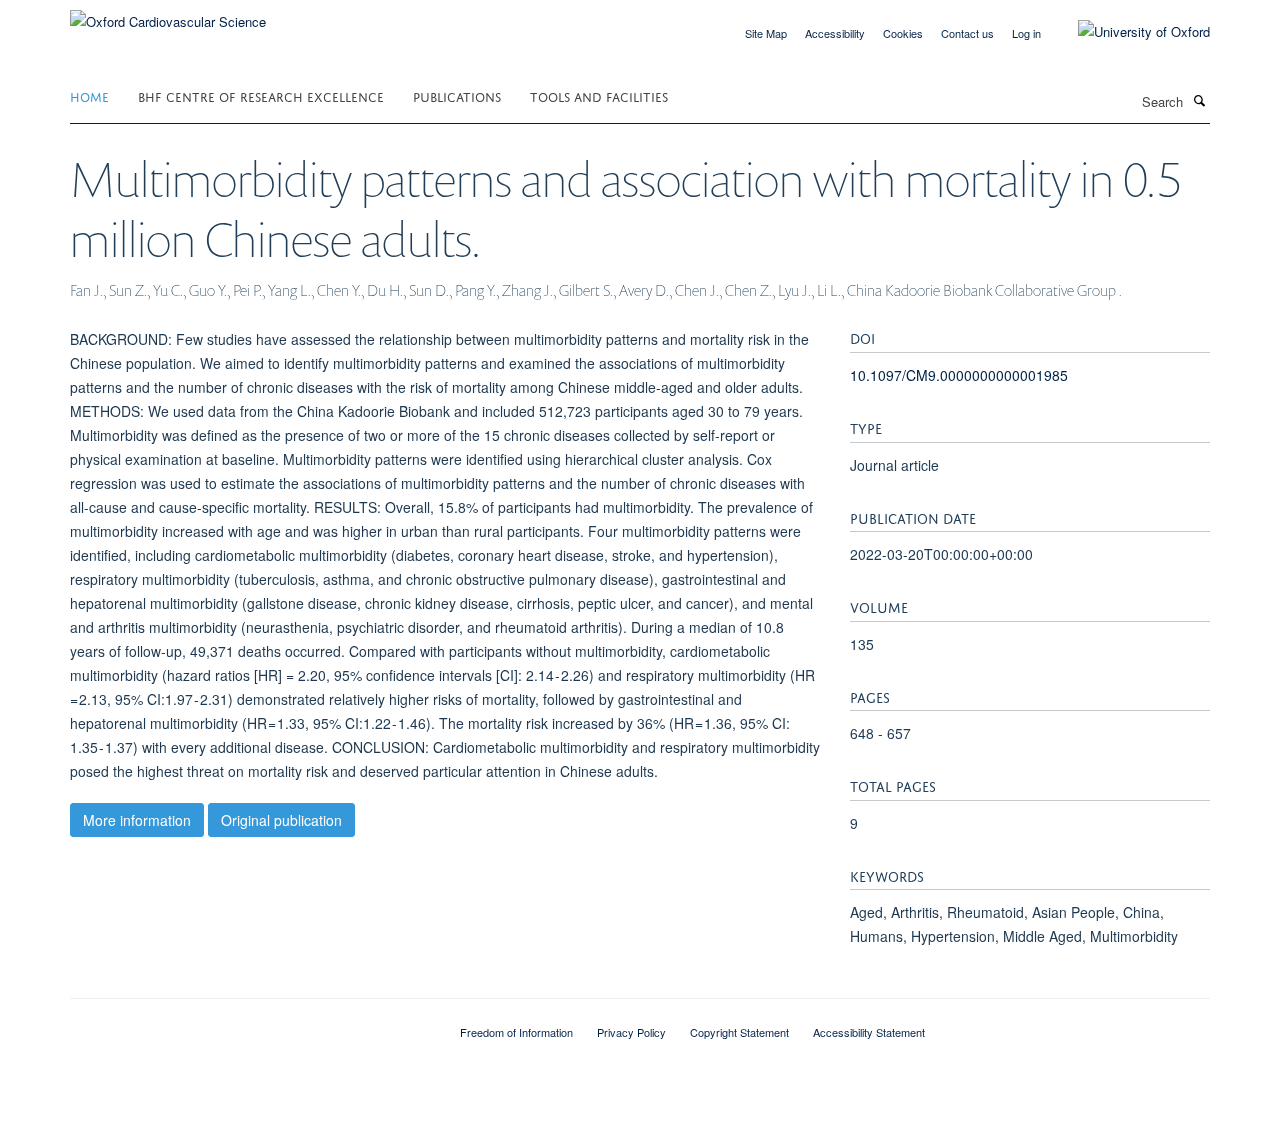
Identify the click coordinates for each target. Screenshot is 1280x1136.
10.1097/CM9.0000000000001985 (959, 375)
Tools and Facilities (599, 95)
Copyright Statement (739, 1032)
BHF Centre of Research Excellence (261, 95)
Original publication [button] (281, 820)
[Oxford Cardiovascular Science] (168, 14)
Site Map (766, 33)
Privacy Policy (631, 1032)
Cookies (903, 33)
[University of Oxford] (1129, 32)
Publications (457, 95)
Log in (1026, 33)
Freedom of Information (516, 1032)
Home (89, 95)
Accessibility (835, 33)
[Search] (1199, 100)
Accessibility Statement (869, 1032)
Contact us (967, 33)
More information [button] (137, 820)
